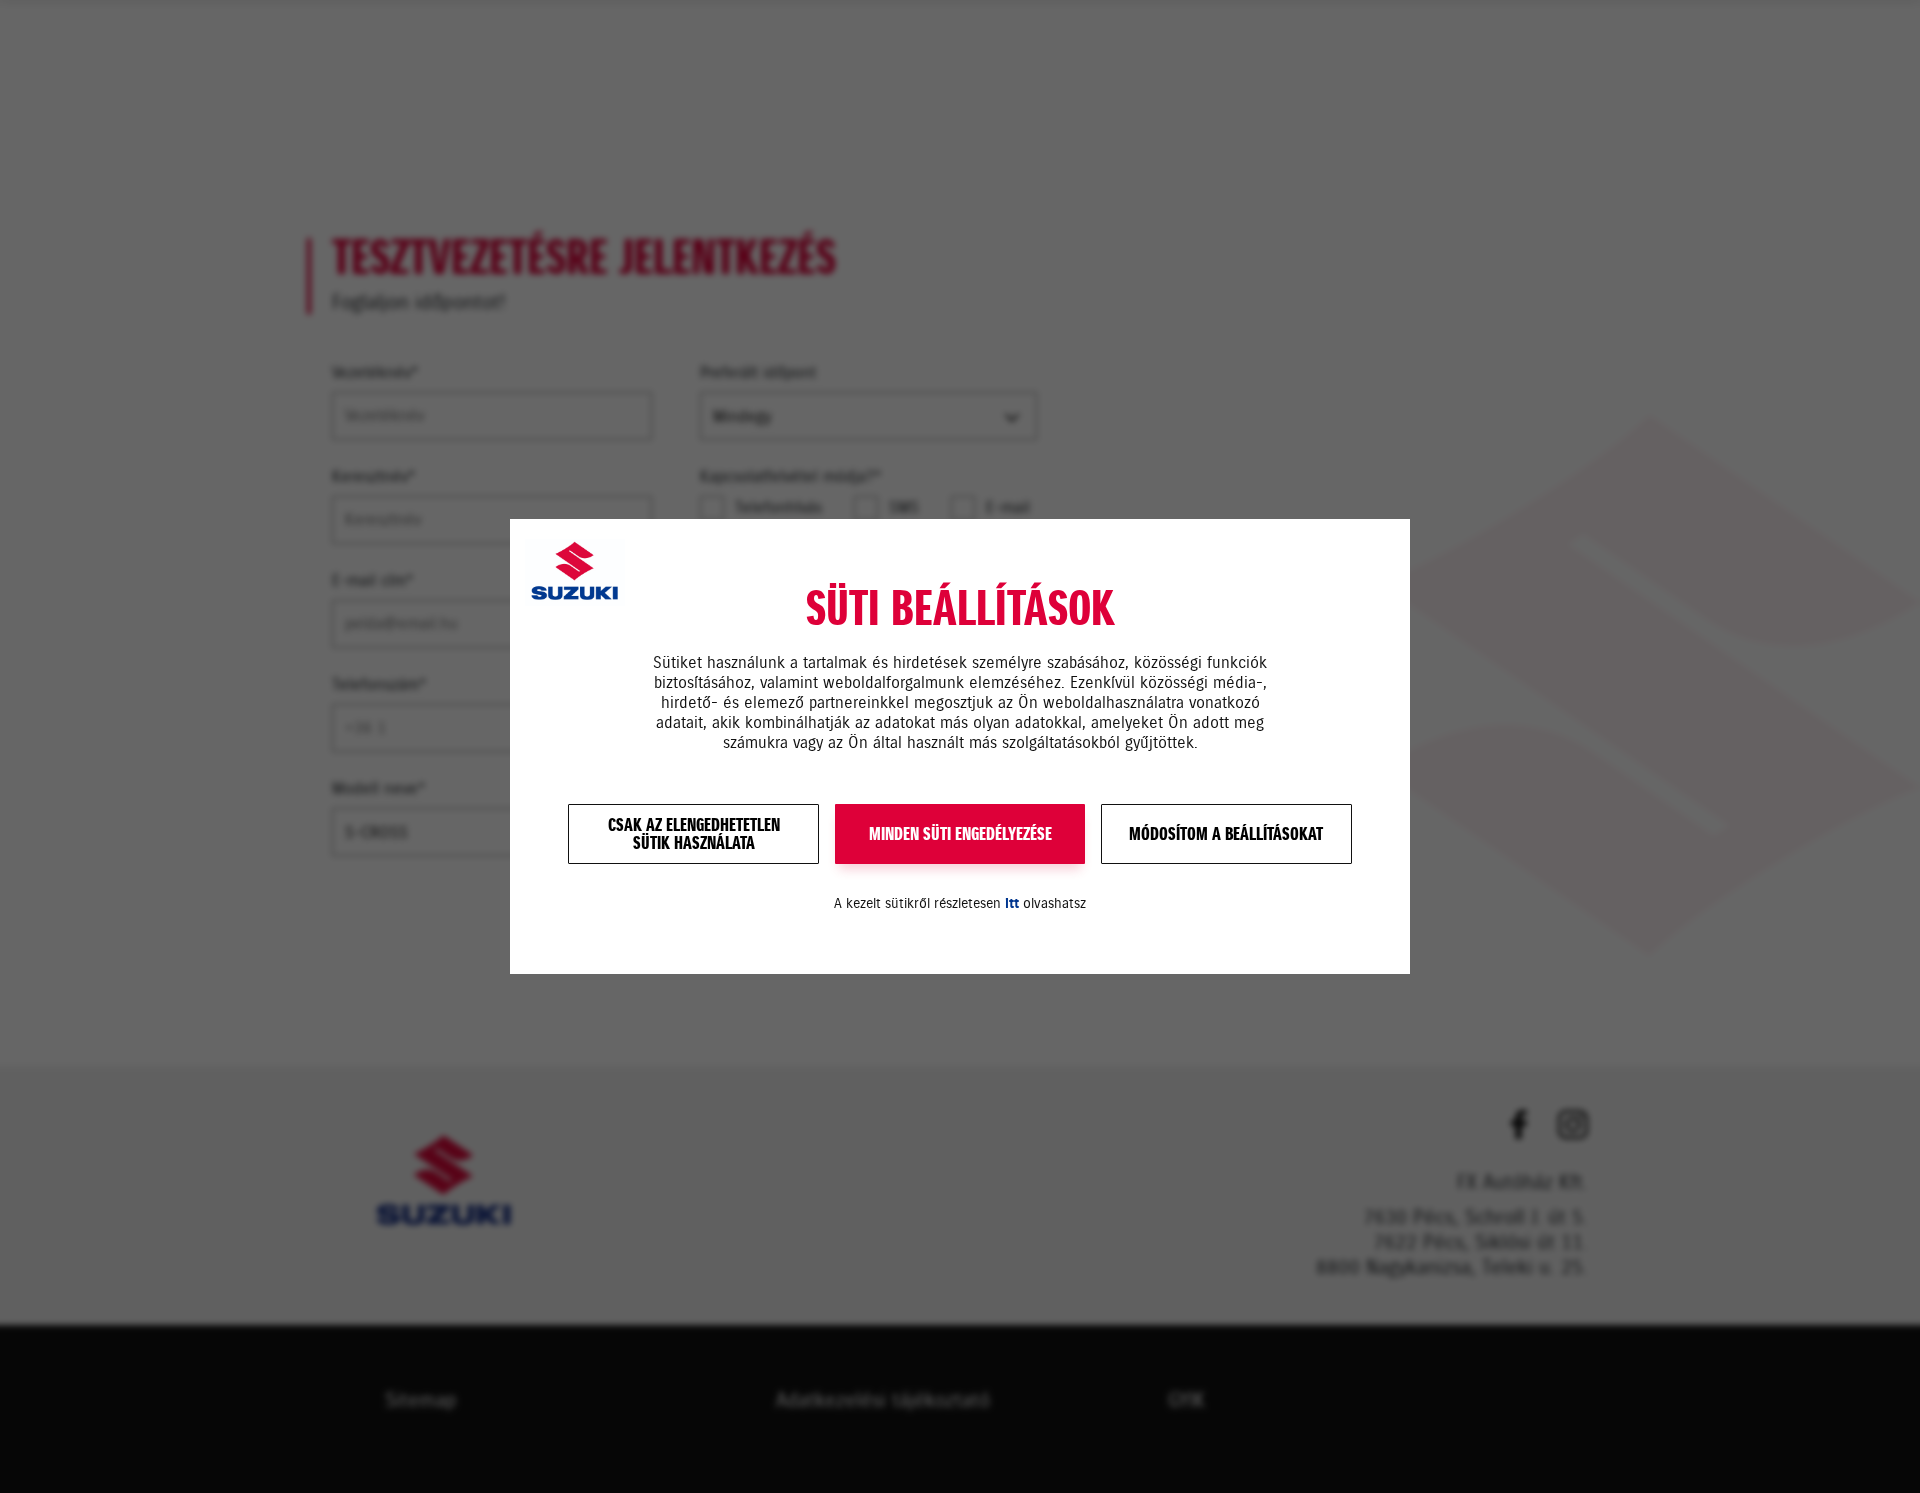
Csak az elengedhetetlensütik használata (694, 834)
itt (1012, 903)
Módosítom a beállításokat (1226, 834)
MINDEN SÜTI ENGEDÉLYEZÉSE (960, 834)
